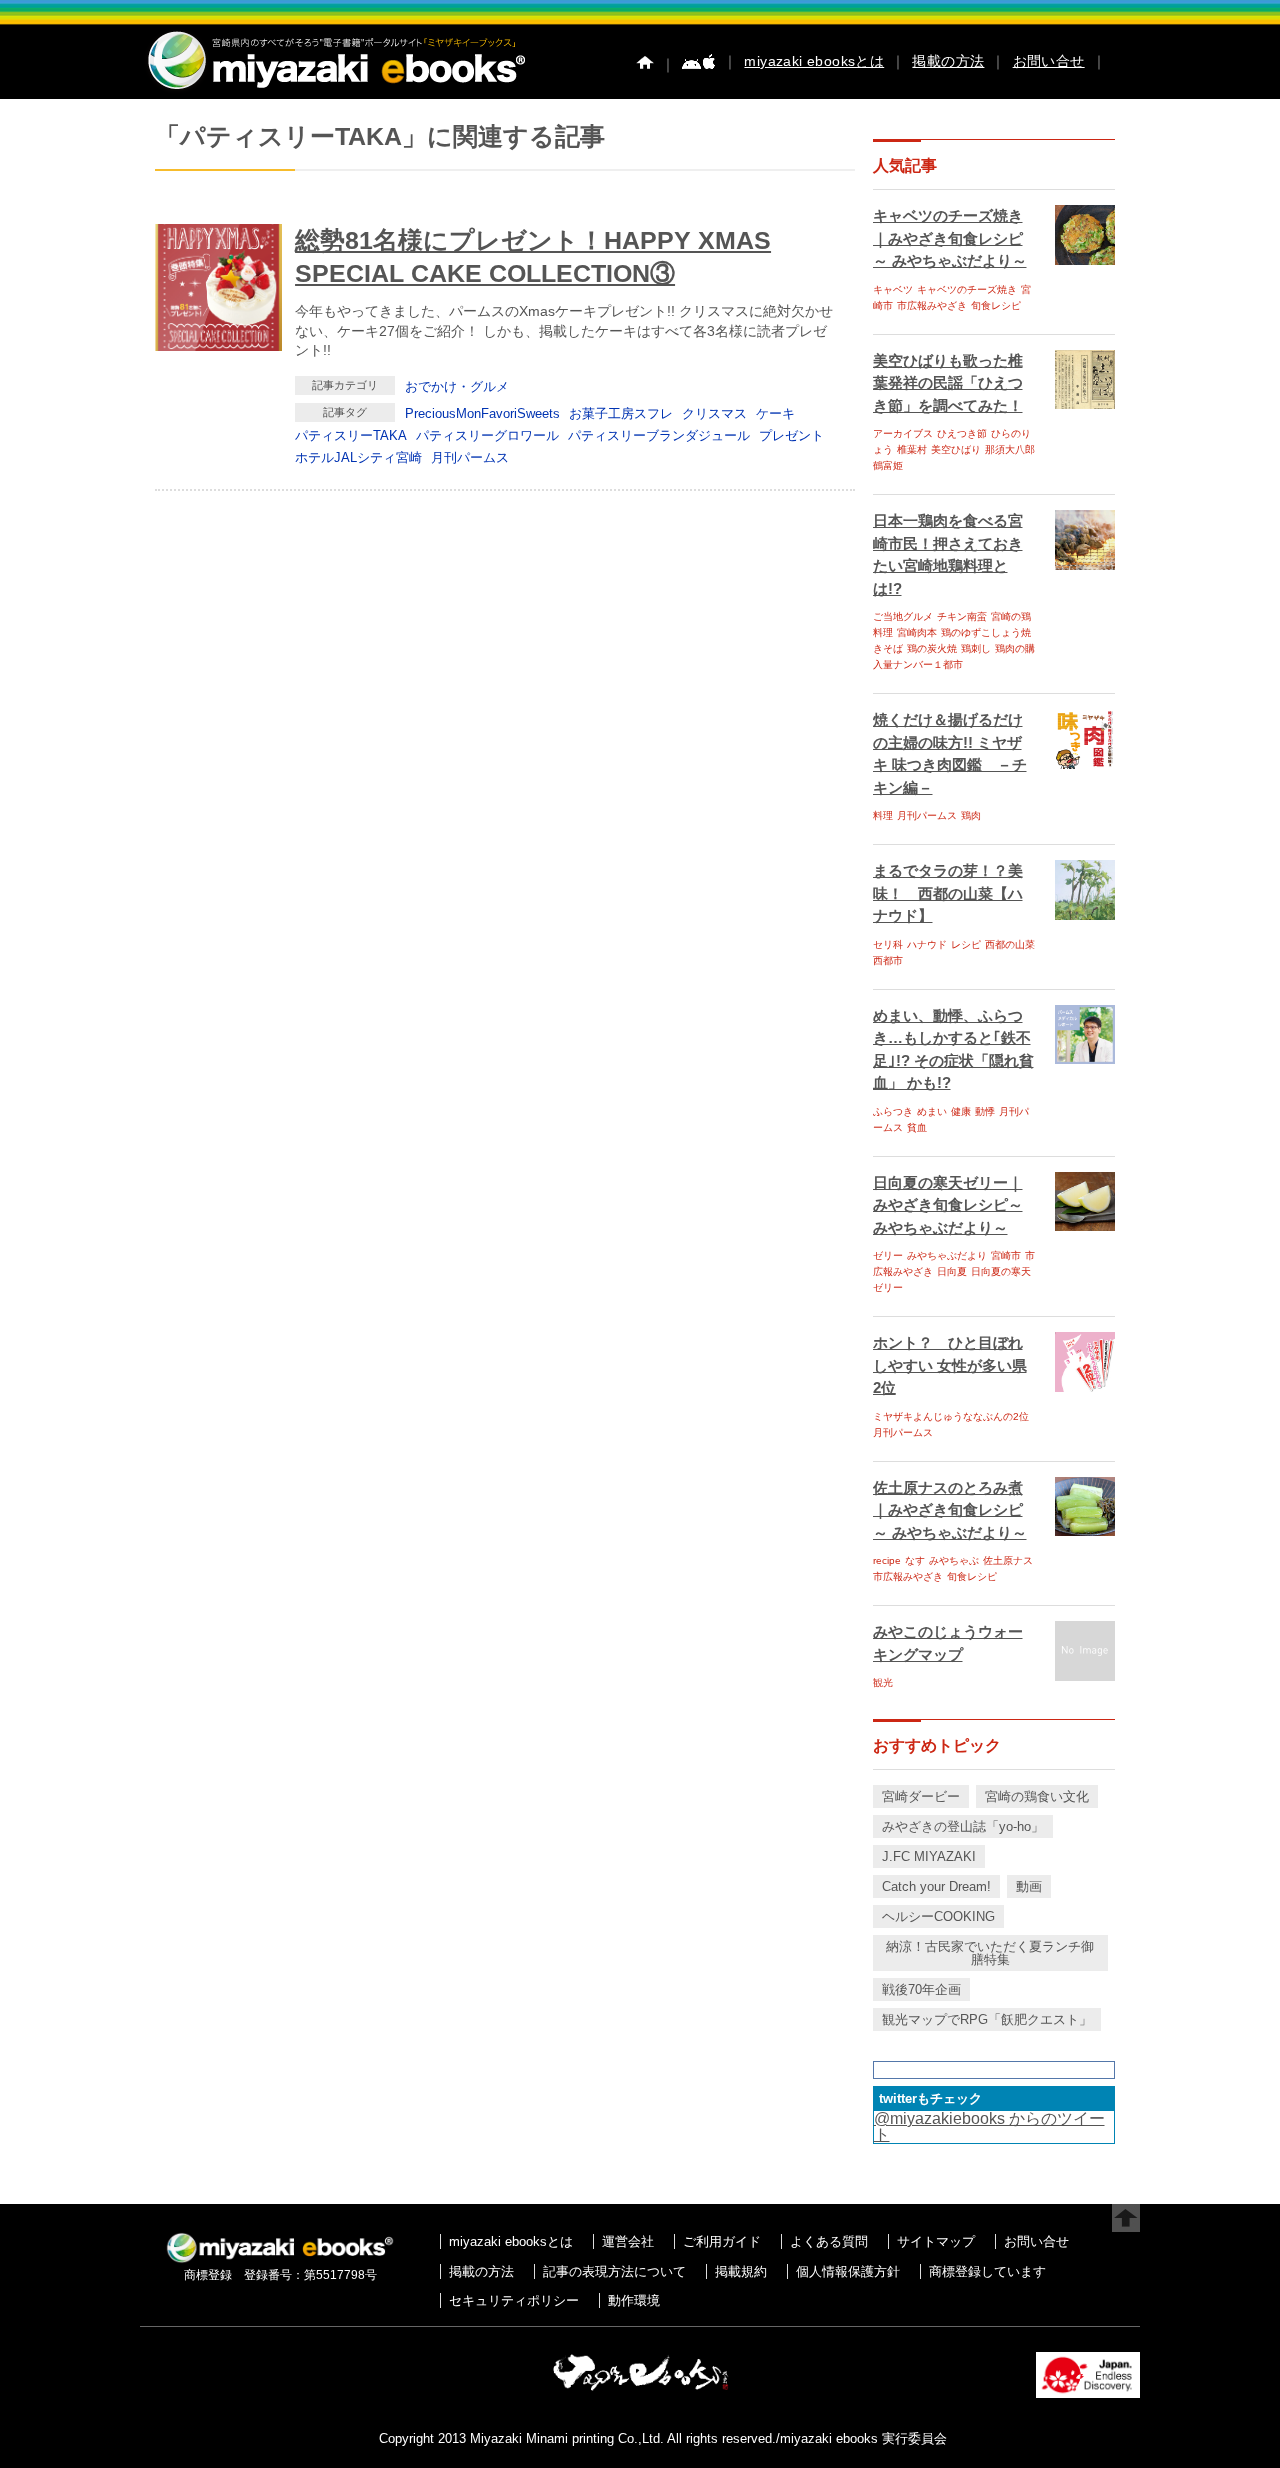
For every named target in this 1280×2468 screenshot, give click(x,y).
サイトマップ (936, 2241)
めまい (932, 1111)
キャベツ (893, 289)
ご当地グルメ (903, 616)
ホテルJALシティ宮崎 (358, 457)
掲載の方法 (948, 61)
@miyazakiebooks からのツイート (989, 2126)
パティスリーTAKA (351, 435)
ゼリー (888, 1255)
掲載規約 (741, 2271)
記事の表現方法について (614, 2271)
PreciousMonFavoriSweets (482, 413)
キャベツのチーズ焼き (967, 289)
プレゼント (791, 435)
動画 (1029, 1886)
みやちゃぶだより (947, 1255)
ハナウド (927, 944)
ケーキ (775, 413)
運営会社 (628, 2241)
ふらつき (893, 1111)
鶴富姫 (888, 465)
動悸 (985, 1111)
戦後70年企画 (921, 1989)
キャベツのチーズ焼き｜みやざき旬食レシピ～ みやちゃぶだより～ (950, 238)
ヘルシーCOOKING (938, 1916)
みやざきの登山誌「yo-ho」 (963, 1826)
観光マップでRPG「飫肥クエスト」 (987, 2019)
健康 (961, 1111)
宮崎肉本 (917, 632)
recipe (887, 1560)
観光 (883, 1682)
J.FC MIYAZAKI (929, 1856)
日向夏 (952, 1271)
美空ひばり (956, 449)
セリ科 (888, 944)
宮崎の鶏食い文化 (1037, 1796)
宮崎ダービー (921, 1796)
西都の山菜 (1010, 944)
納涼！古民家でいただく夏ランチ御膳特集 (990, 1953)
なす (915, 1560)
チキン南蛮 (962, 616)
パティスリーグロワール (487, 435)
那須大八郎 (1010, 449)
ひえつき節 (962, 433)
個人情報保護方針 (848, 2271)
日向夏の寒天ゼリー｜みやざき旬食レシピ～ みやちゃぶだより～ (948, 1205)
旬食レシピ (996, 305)
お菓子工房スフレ (621, 413)
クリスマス (714, 413)
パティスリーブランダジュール (659, 435)
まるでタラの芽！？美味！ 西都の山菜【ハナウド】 (948, 893)
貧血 (917, 1127)
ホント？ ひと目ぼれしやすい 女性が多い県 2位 (950, 1365)
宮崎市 (1006, 1255)
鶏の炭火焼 (932, 648)
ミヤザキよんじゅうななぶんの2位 (951, 1416)
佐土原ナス (1008, 1560)
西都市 (888, 960)
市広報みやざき (932, 305)
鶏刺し (976, 648)
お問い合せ (1049, 61)
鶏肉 (971, 815)
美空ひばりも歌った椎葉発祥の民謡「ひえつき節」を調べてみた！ (948, 383)
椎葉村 (912, 449)
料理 (883, 815)
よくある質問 (829, 2241)
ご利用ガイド (722, 2241)
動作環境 (634, 2300)
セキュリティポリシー (514, 2300)
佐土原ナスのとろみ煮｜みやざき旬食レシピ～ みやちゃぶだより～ (950, 1510)
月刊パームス (470, 457)
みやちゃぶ (954, 1560)
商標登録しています (987, 2271)
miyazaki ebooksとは (814, 61)
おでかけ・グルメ (457, 386)
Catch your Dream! (936, 1886)
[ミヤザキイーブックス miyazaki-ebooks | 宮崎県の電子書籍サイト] (335, 90)
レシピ (966, 944)
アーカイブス (903, 433)
